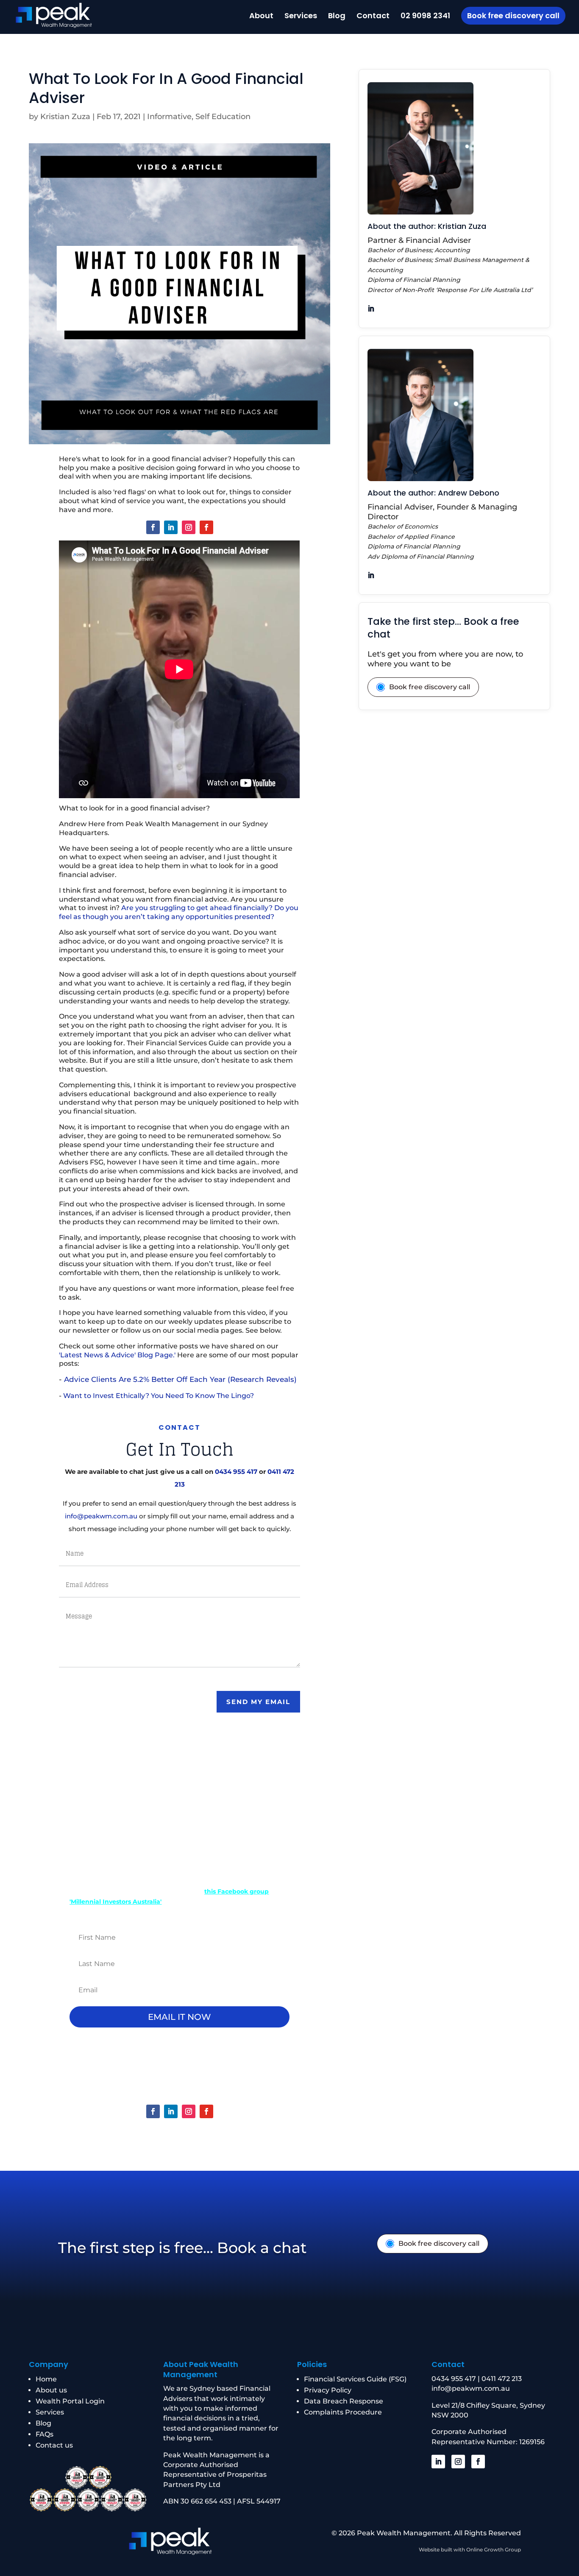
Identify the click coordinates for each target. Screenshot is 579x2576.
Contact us (54, 2445)
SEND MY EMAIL (258, 1702)
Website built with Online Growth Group (470, 2550)
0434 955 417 (236, 1472)
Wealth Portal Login (70, 2401)
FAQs (45, 2434)
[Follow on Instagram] (189, 527)
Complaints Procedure (343, 2412)
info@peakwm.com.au (101, 1516)
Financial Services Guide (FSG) (355, 2379)
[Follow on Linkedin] (171, 527)
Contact (373, 17)
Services (301, 17)
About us (51, 2390)
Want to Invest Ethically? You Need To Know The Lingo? (159, 1396)
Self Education (223, 117)
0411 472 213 (502, 2379)
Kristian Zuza (65, 117)
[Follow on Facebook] (153, 527)
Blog (337, 17)
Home (46, 2379)
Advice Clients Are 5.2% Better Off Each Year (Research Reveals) (180, 1379)
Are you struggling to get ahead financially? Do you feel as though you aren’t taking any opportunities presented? (179, 912)
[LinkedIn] (371, 309)
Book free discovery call (513, 15)
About (261, 17)
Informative (169, 117)
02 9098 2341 (425, 17)
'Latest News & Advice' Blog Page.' (117, 1355)
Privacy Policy (328, 2390)
